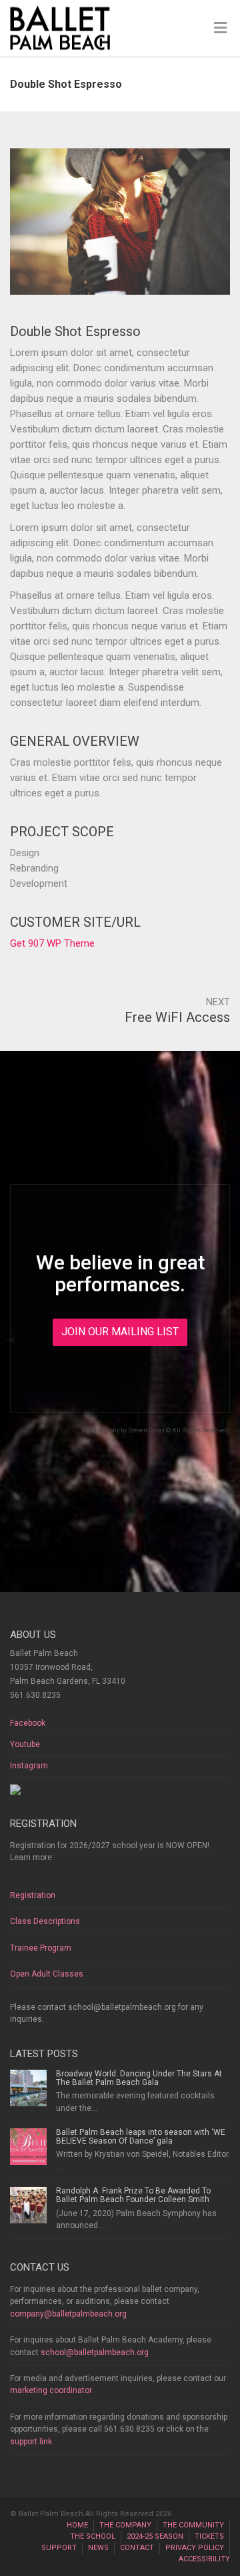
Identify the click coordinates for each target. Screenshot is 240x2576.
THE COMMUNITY (193, 2525)
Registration (33, 1895)
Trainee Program (41, 1948)
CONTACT (137, 2548)
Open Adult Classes (47, 1974)
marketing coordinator (51, 2390)
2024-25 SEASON (155, 2536)
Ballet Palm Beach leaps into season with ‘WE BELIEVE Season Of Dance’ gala (141, 2137)
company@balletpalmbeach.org (68, 2314)
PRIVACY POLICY (195, 2548)
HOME (77, 2525)
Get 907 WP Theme (52, 943)
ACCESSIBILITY (204, 2559)
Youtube (25, 1744)
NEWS (98, 2548)
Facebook (28, 1723)
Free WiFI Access (177, 1017)
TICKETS (209, 2536)
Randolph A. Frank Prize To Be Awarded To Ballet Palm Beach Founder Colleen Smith (133, 2195)
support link (31, 2442)
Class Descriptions (45, 1921)
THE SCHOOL (93, 2536)
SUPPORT (59, 2548)
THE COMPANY (125, 2525)
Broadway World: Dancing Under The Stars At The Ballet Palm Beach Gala (139, 2078)
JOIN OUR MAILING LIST (120, 1332)
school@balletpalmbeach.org (95, 2352)
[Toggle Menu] (220, 29)
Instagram (29, 1766)
